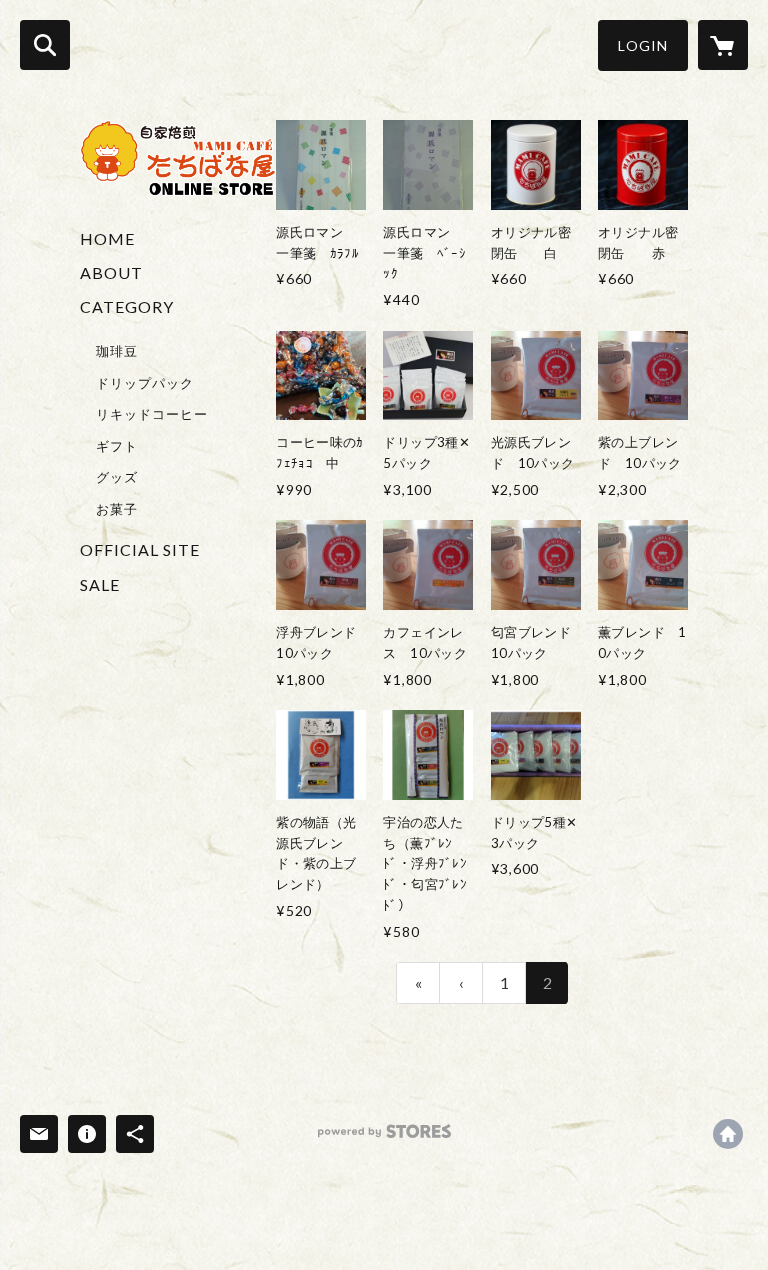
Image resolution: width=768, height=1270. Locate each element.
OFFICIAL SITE (140, 549)
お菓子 (117, 509)
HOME (107, 238)
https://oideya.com (728, 1134)
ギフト (117, 446)
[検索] (45, 45)
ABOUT (111, 272)
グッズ (117, 477)
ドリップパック (145, 383)
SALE (100, 584)
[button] (643, 45)
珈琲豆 (117, 351)
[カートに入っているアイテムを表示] (723, 45)
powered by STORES (384, 1138)
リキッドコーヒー (152, 414)
